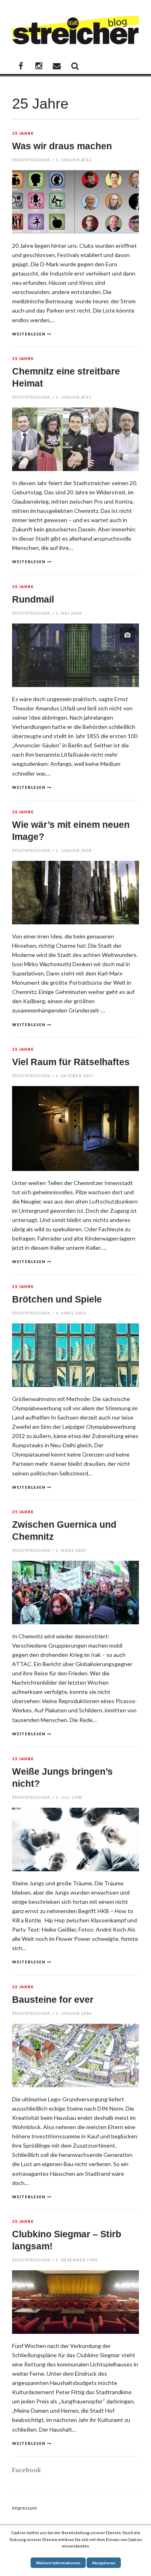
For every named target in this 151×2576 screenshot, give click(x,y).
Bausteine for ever (53, 2000)
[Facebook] (21, 66)
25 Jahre (23, 134)
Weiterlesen (29, 334)
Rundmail (33, 599)
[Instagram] (39, 66)
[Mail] (57, 66)
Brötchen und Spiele (57, 1299)
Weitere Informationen (58, 2563)
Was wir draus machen (62, 146)
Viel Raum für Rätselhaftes (71, 1062)
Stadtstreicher (31, 160)
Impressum (25, 2508)
